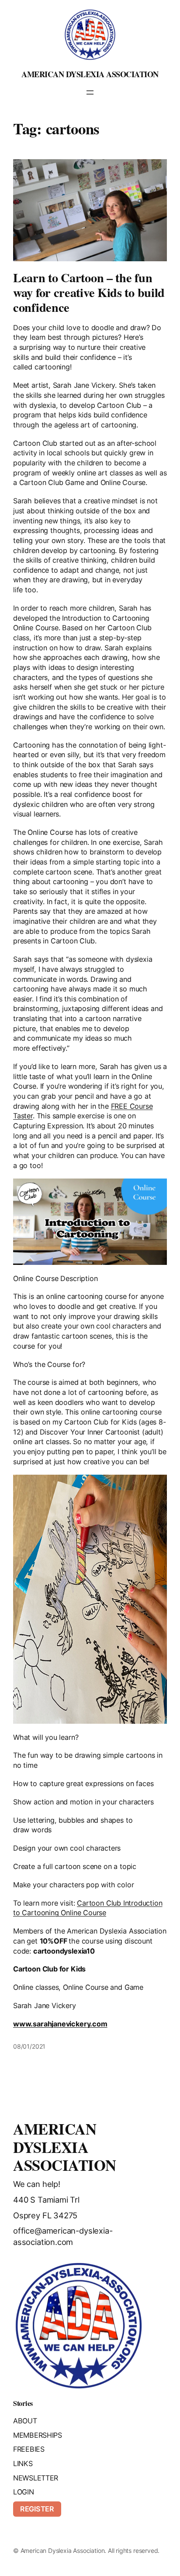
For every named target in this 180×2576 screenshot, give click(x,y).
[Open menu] (90, 92)
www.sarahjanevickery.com (60, 2024)
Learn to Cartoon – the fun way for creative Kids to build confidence (89, 292)
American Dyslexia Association (90, 74)
